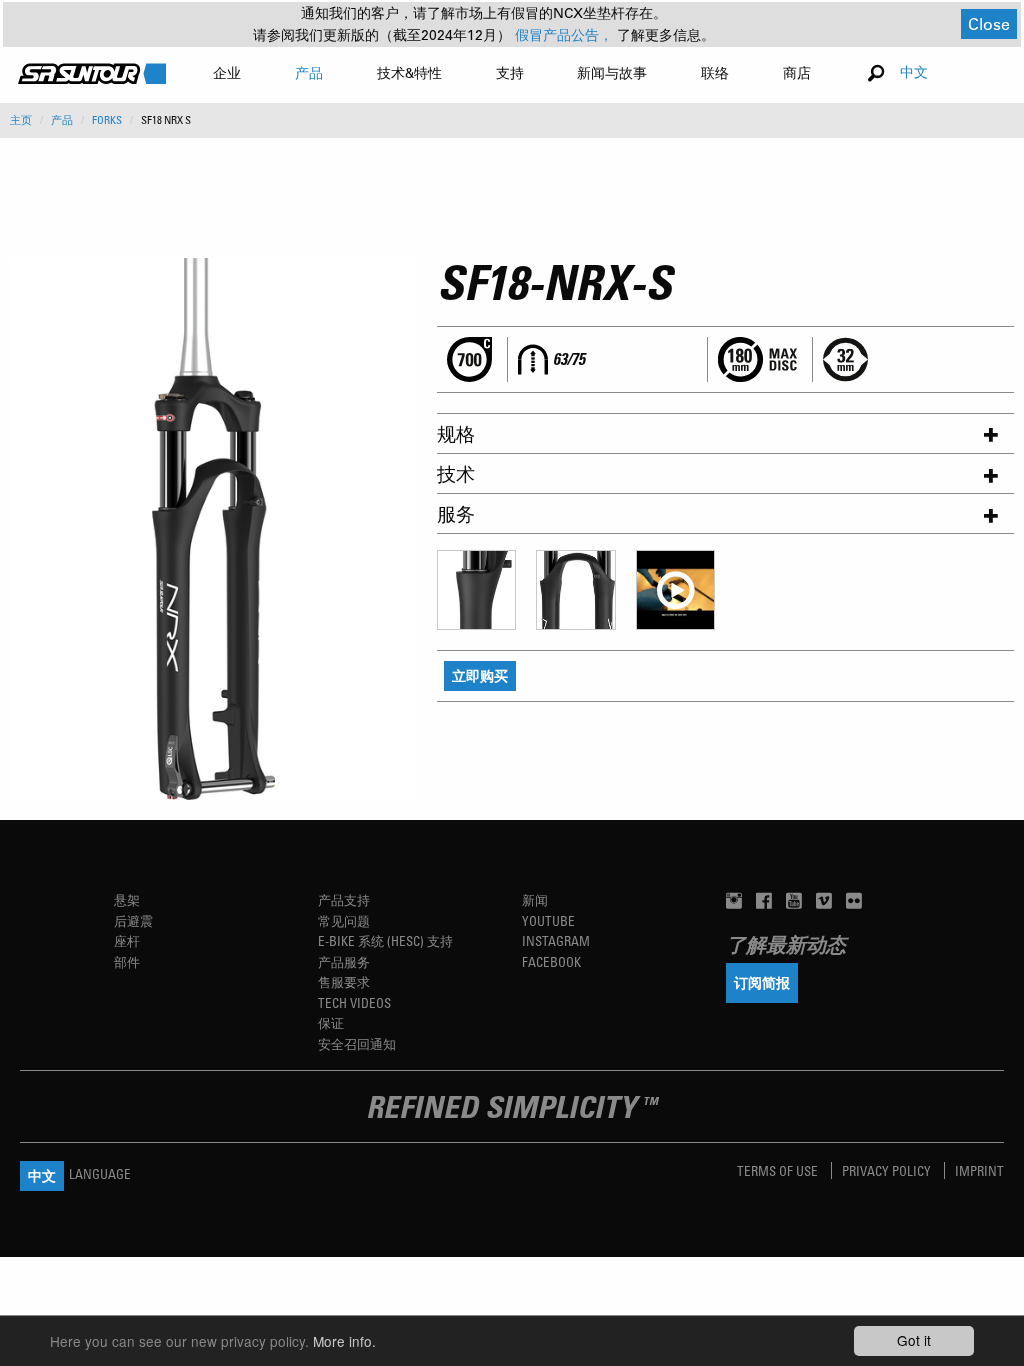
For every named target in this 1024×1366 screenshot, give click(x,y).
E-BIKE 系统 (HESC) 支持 (385, 940)
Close (989, 23)
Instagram (556, 940)
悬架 (127, 899)
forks (107, 120)
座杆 (127, 940)
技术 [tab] (456, 473)
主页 (21, 120)
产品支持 (344, 899)
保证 (331, 1022)
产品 (62, 120)
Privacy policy (888, 1170)
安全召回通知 (357, 1043)
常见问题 (344, 920)
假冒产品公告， (566, 35)
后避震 (133, 920)
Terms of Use (779, 1170)
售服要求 (344, 981)
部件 (127, 961)
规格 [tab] (456, 433)
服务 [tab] (456, 513)
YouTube (548, 920)
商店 (797, 72)
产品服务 (344, 961)
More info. (344, 1341)
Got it (914, 1340)
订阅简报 (762, 982)
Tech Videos (354, 1002)
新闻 (535, 899)
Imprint (979, 1170)
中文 (914, 71)
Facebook (551, 961)
